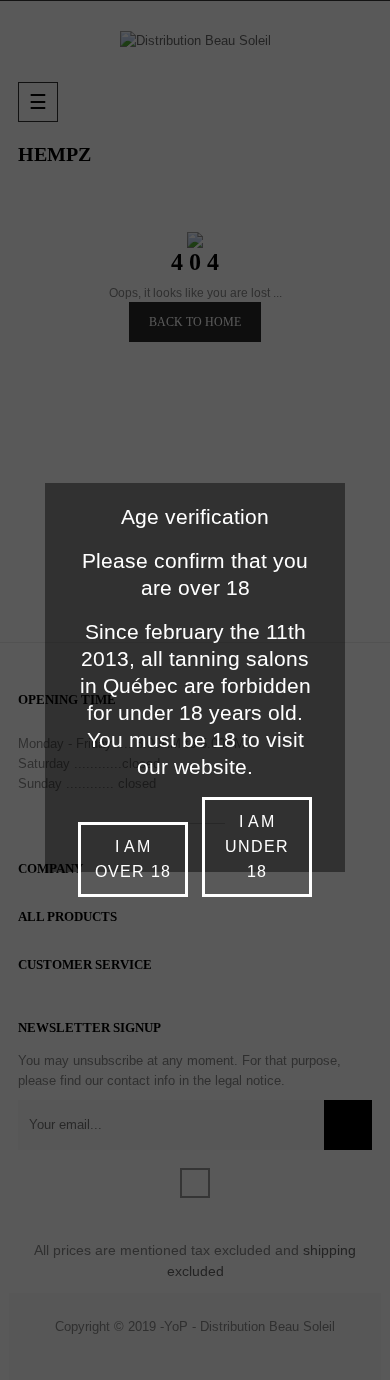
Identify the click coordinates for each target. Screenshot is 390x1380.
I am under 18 (257, 846)
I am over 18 (132, 859)
